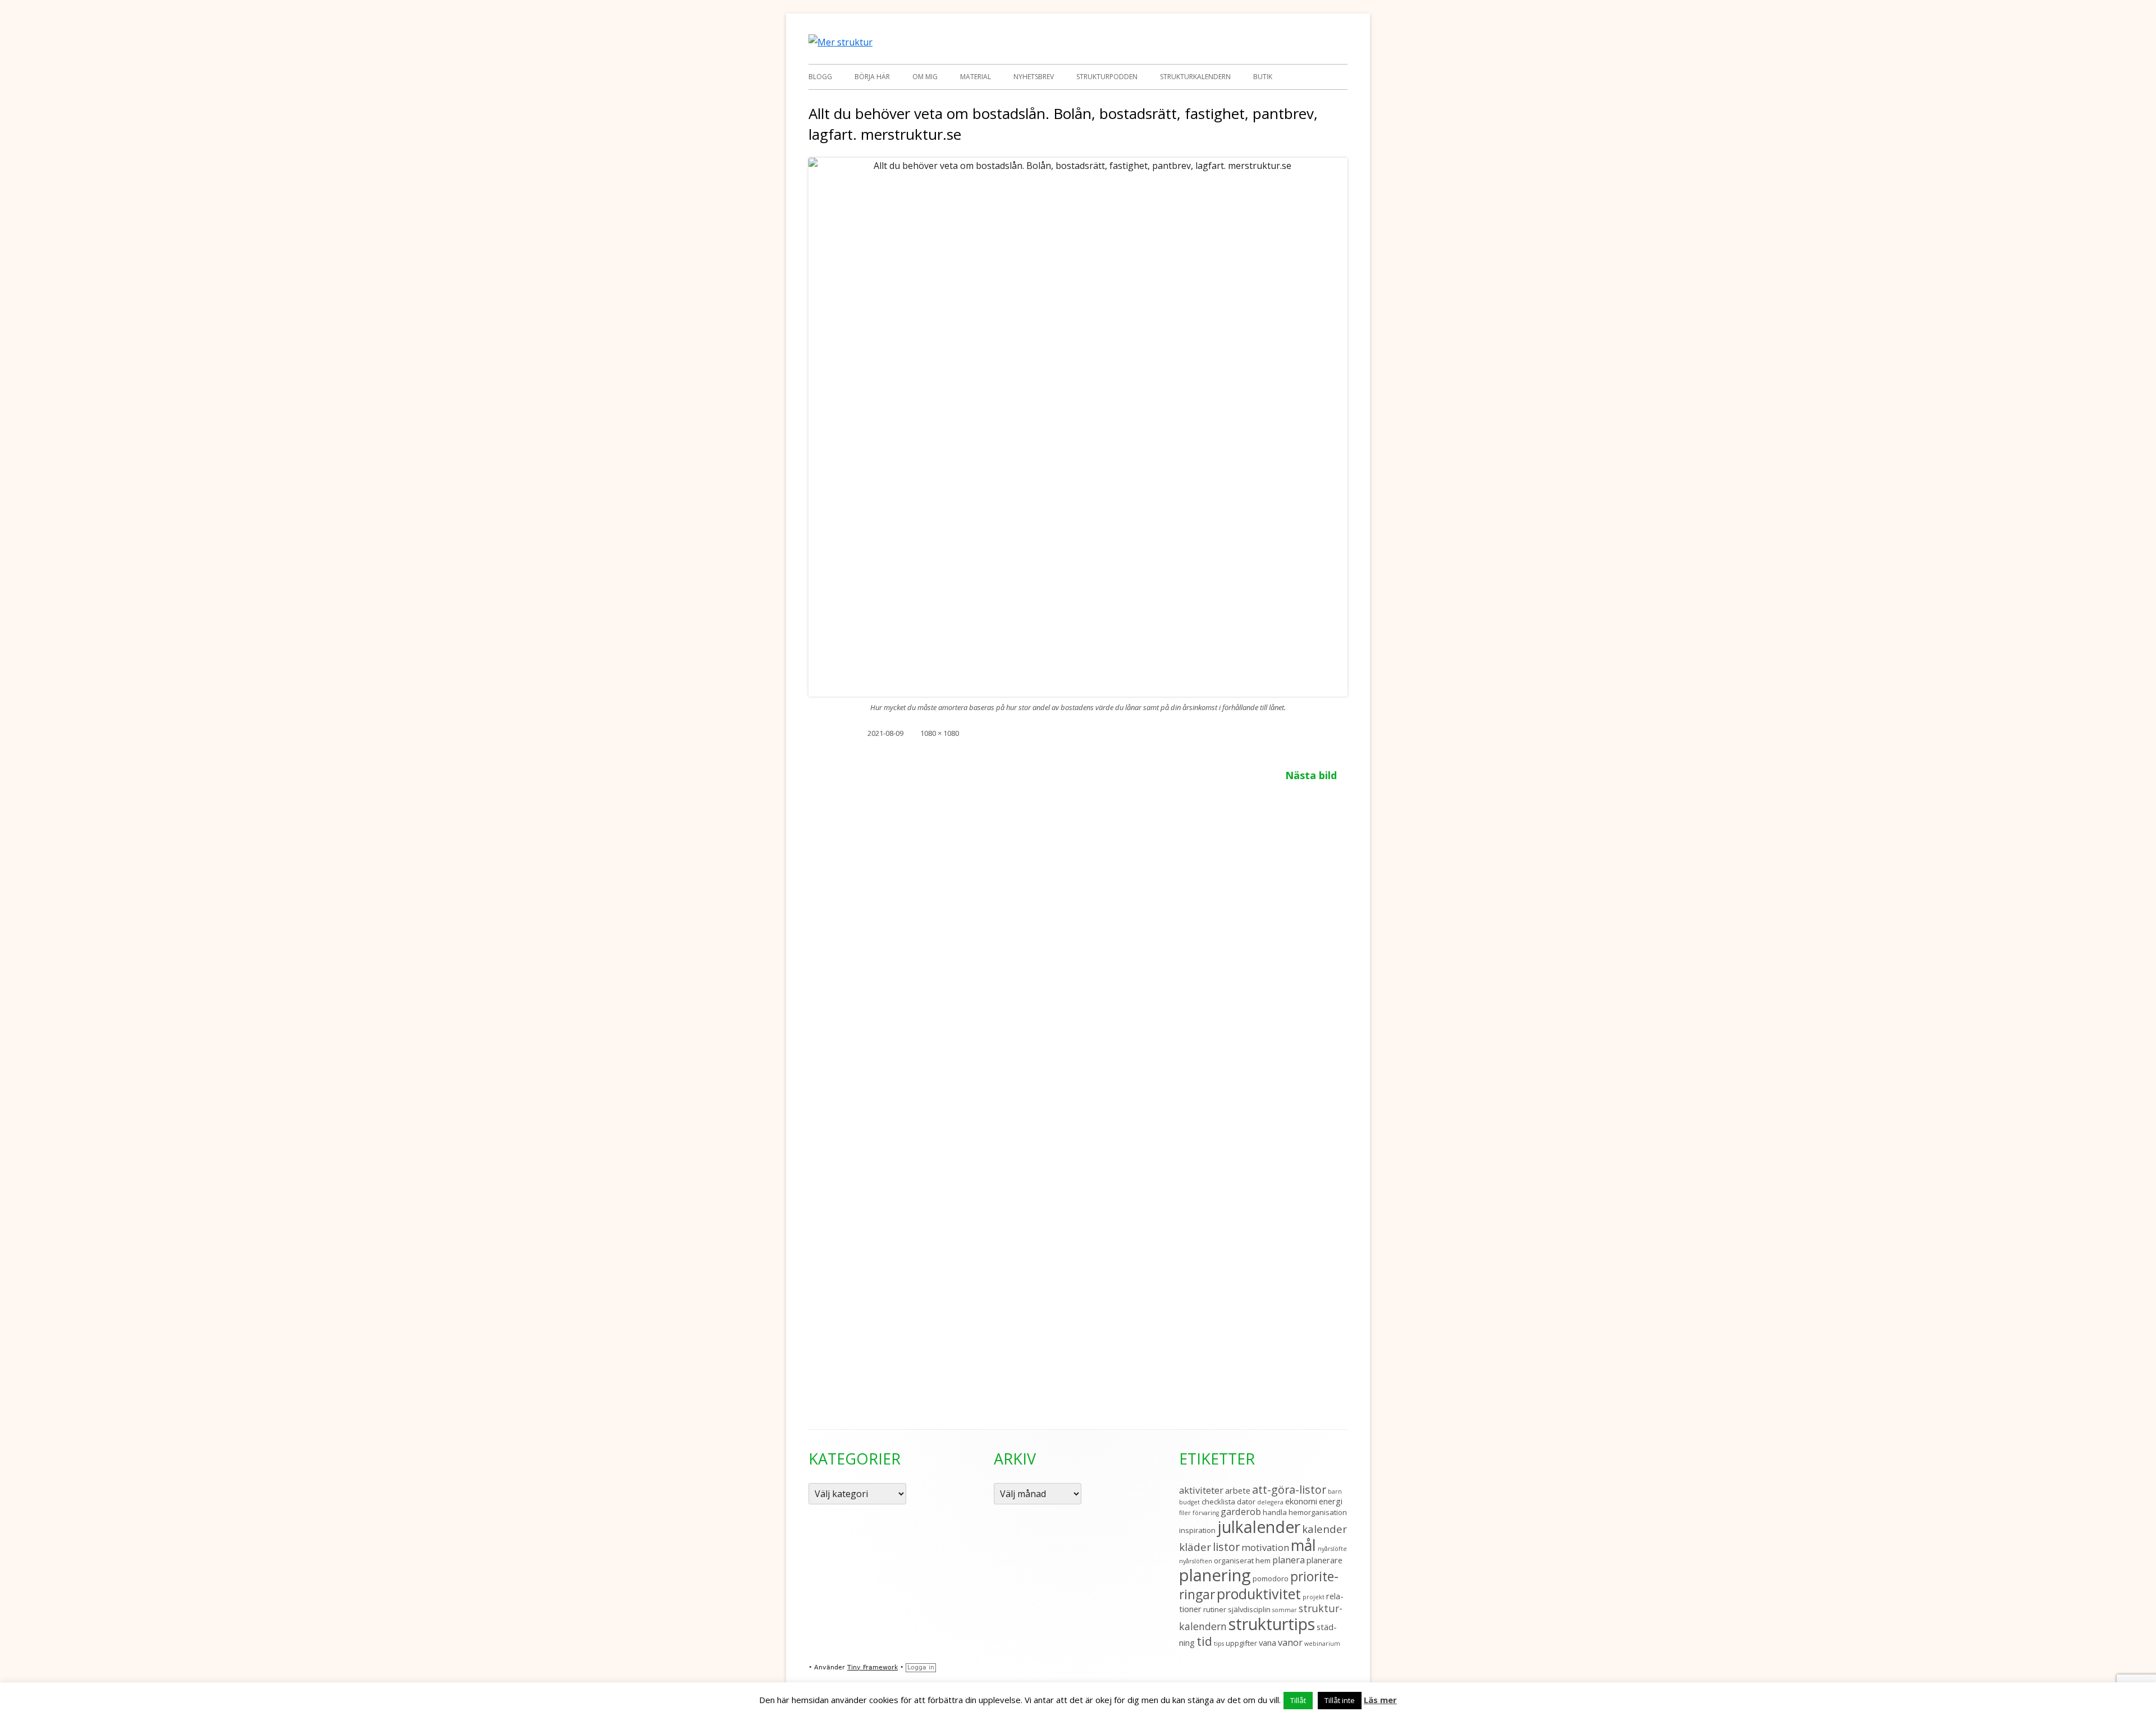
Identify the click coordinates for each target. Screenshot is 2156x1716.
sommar (1285, 1610)
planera (1289, 1560)
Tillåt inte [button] (1340, 1700)
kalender (1324, 1529)
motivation (1265, 1547)
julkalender (1259, 1527)
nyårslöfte (1332, 1549)
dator (1246, 1502)
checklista (1218, 1502)
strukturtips (1272, 1624)
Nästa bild (1311, 775)
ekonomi (1301, 1501)
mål (1303, 1545)
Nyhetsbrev (1034, 77)
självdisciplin (1249, 1609)
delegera (1270, 1502)
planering (1215, 1575)
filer (1185, 1513)
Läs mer (1380, 1700)
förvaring (1206, 1513)
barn (1335, 1491)
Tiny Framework (873, 1667)
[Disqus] (1078, 939)
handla (1275, 1512)
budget (1189, 1502)
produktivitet (1259, 1594)
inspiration (1197, 1530)
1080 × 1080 (940, 733)
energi (1331, 1501)
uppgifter (1241, 1643)
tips (1219, 1644)
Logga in (921, 1667)
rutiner (1215, 1609)
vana (1267, 1642)
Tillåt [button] (1298, 1700)
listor (1226, 1547)
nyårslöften (1196, 1561)
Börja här (872, 77)
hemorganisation (1318, 1512)
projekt (1314, 1597)
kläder (1195, 1547)
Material (976, 77)
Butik (1263, 77)
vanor (1290, 1642)
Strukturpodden (1107, 77)
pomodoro (1271, 1578)
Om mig (925, 77)
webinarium (1322, 1644)
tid (1204, 1641)
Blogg (820, 77)
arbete (1238, 1490)
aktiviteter (1201, 1490)
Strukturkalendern (1195, 77)
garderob (1241, 1511)
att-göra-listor (1289, 1490)
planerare (1324, 1560)
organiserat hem (1242, 1561)
